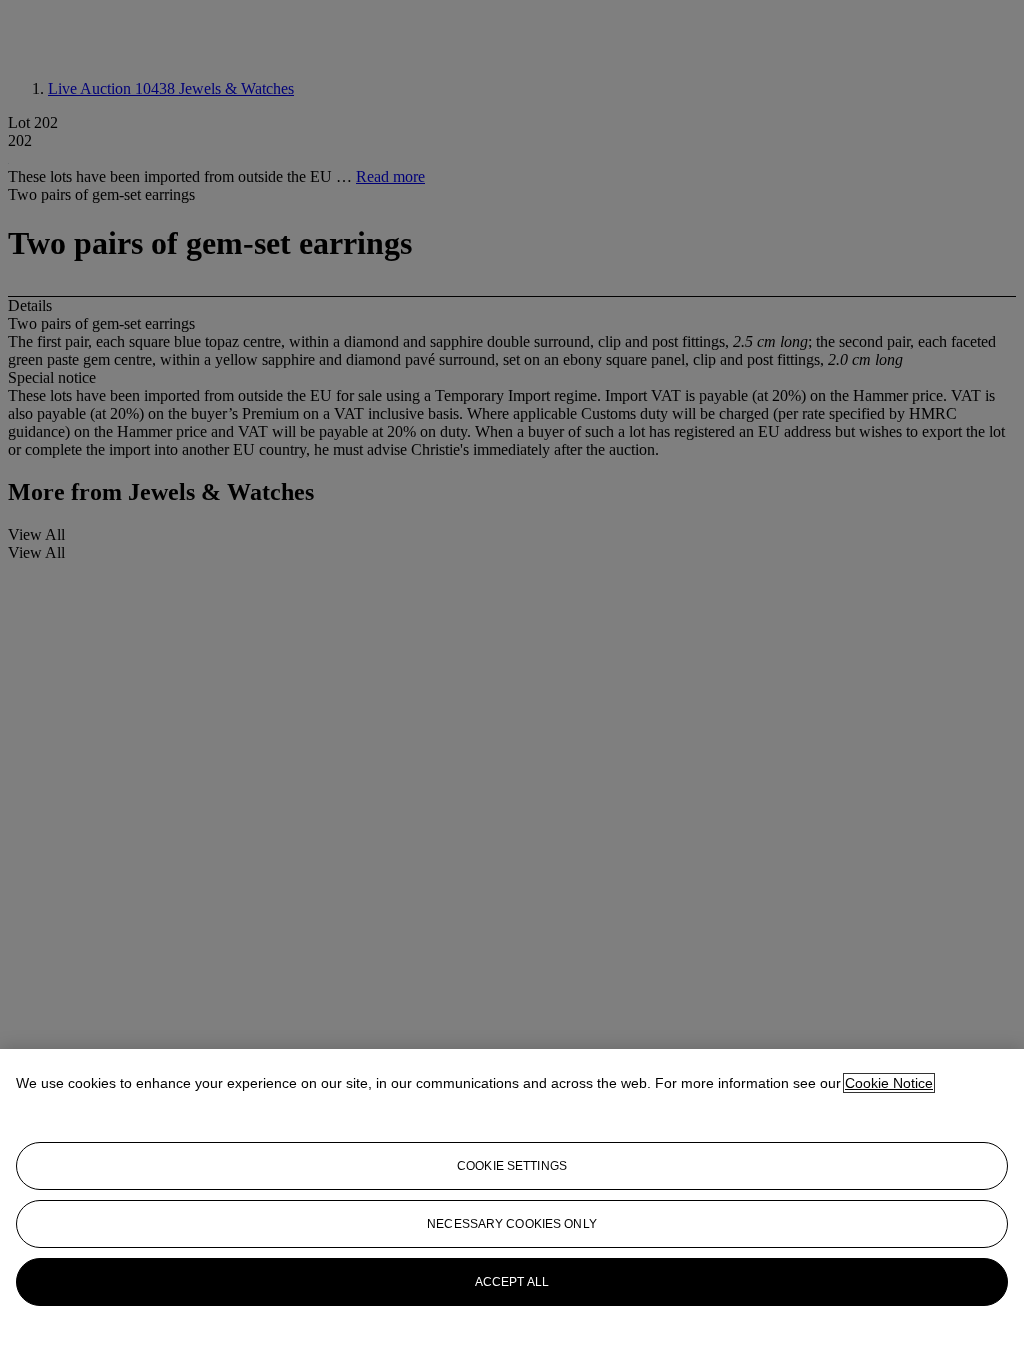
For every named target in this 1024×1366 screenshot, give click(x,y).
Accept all (512, 1282)
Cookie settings (512, 1166)
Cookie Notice (889, 1083)
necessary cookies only (512, 1224)
